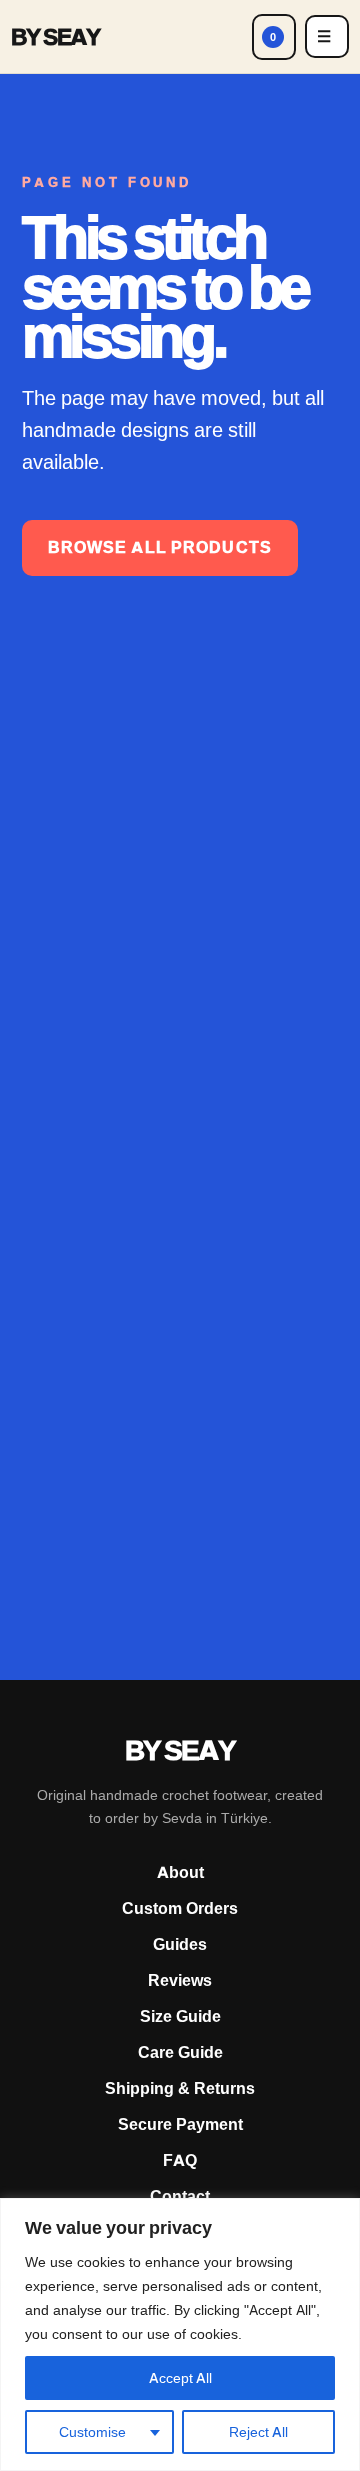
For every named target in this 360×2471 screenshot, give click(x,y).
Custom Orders (180, 1908)
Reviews (180, 1980)
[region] (180, 2334)
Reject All (258, 2432)
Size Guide (180, 2016)
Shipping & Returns (180, 2088)
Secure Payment (180, 2124)
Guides (180, 1944)
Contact (180, 2196)
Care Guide (180, 2052)
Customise (92, 2432)
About (180, 1872)
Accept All (180, 2378)
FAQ (180, 2160)
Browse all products (160, 547)
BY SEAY (55, 37)
